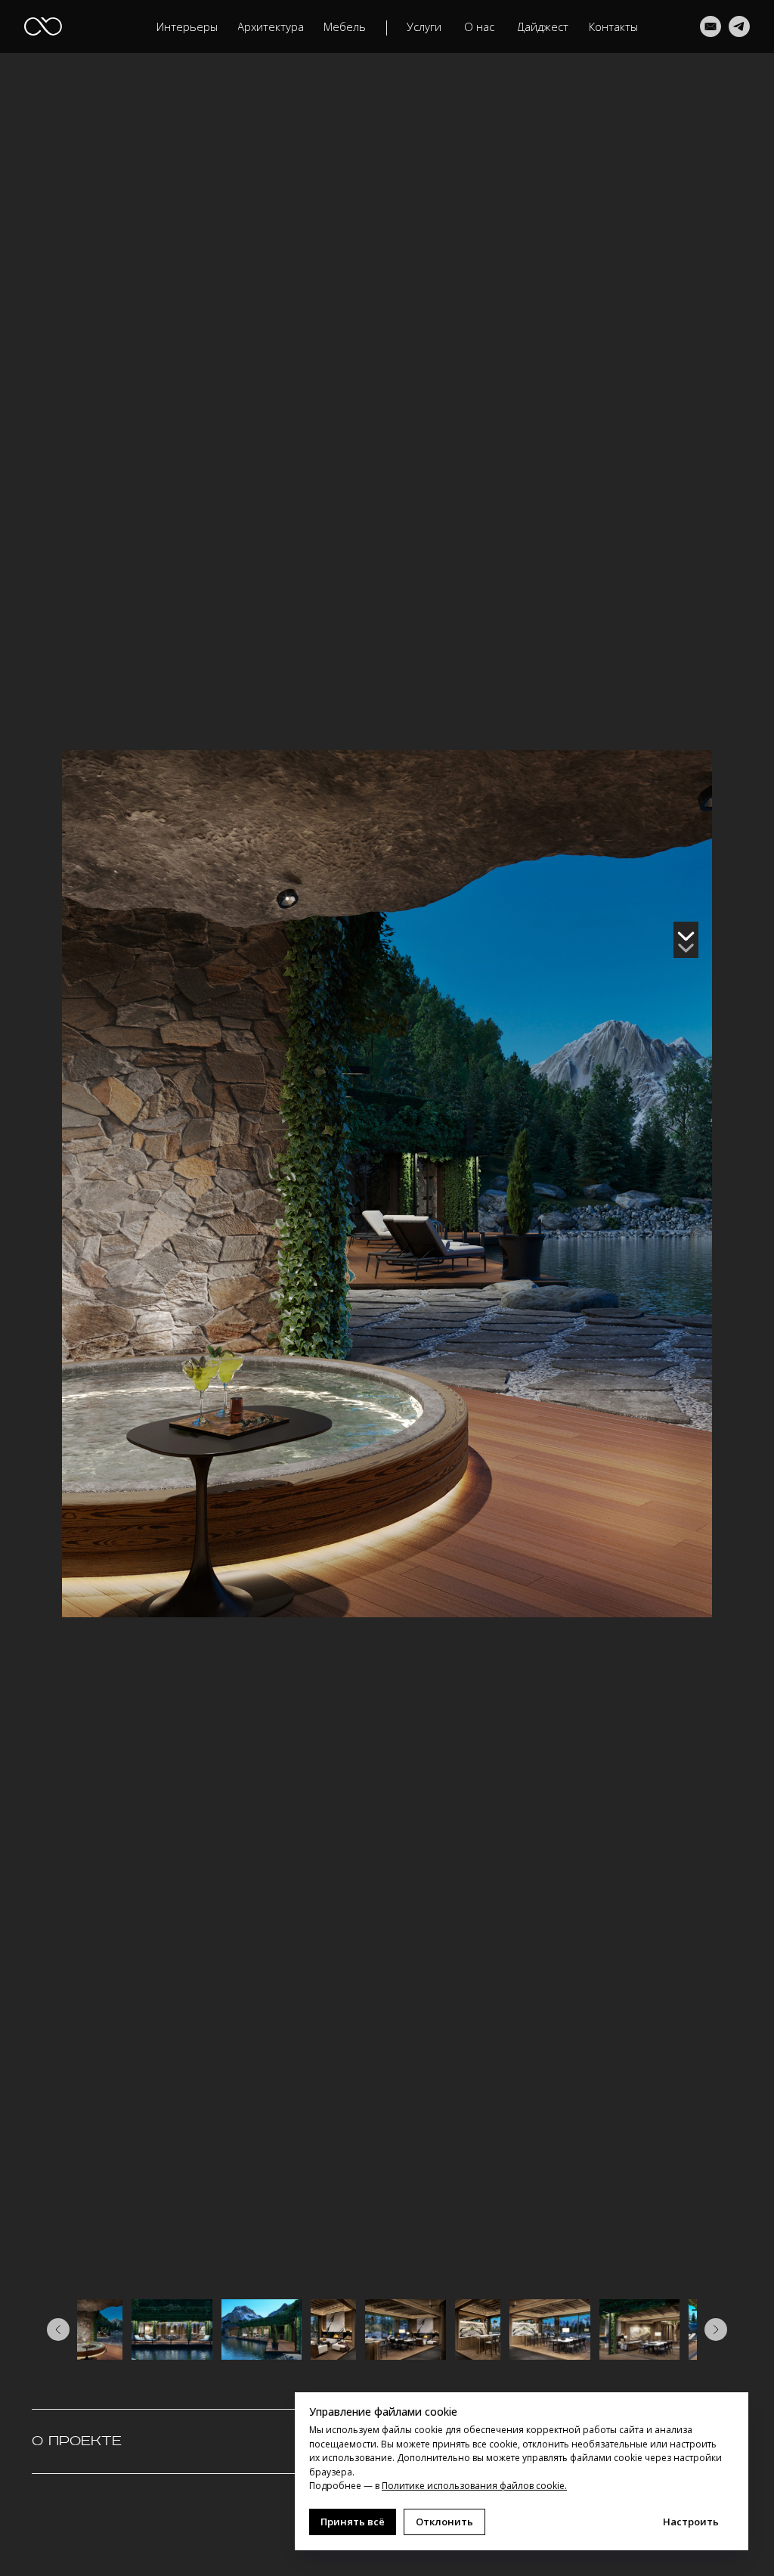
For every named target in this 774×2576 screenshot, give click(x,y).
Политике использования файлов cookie (473, 2486)
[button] (271, 27)
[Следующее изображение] (716, 2330)
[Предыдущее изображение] (58, 2330)
